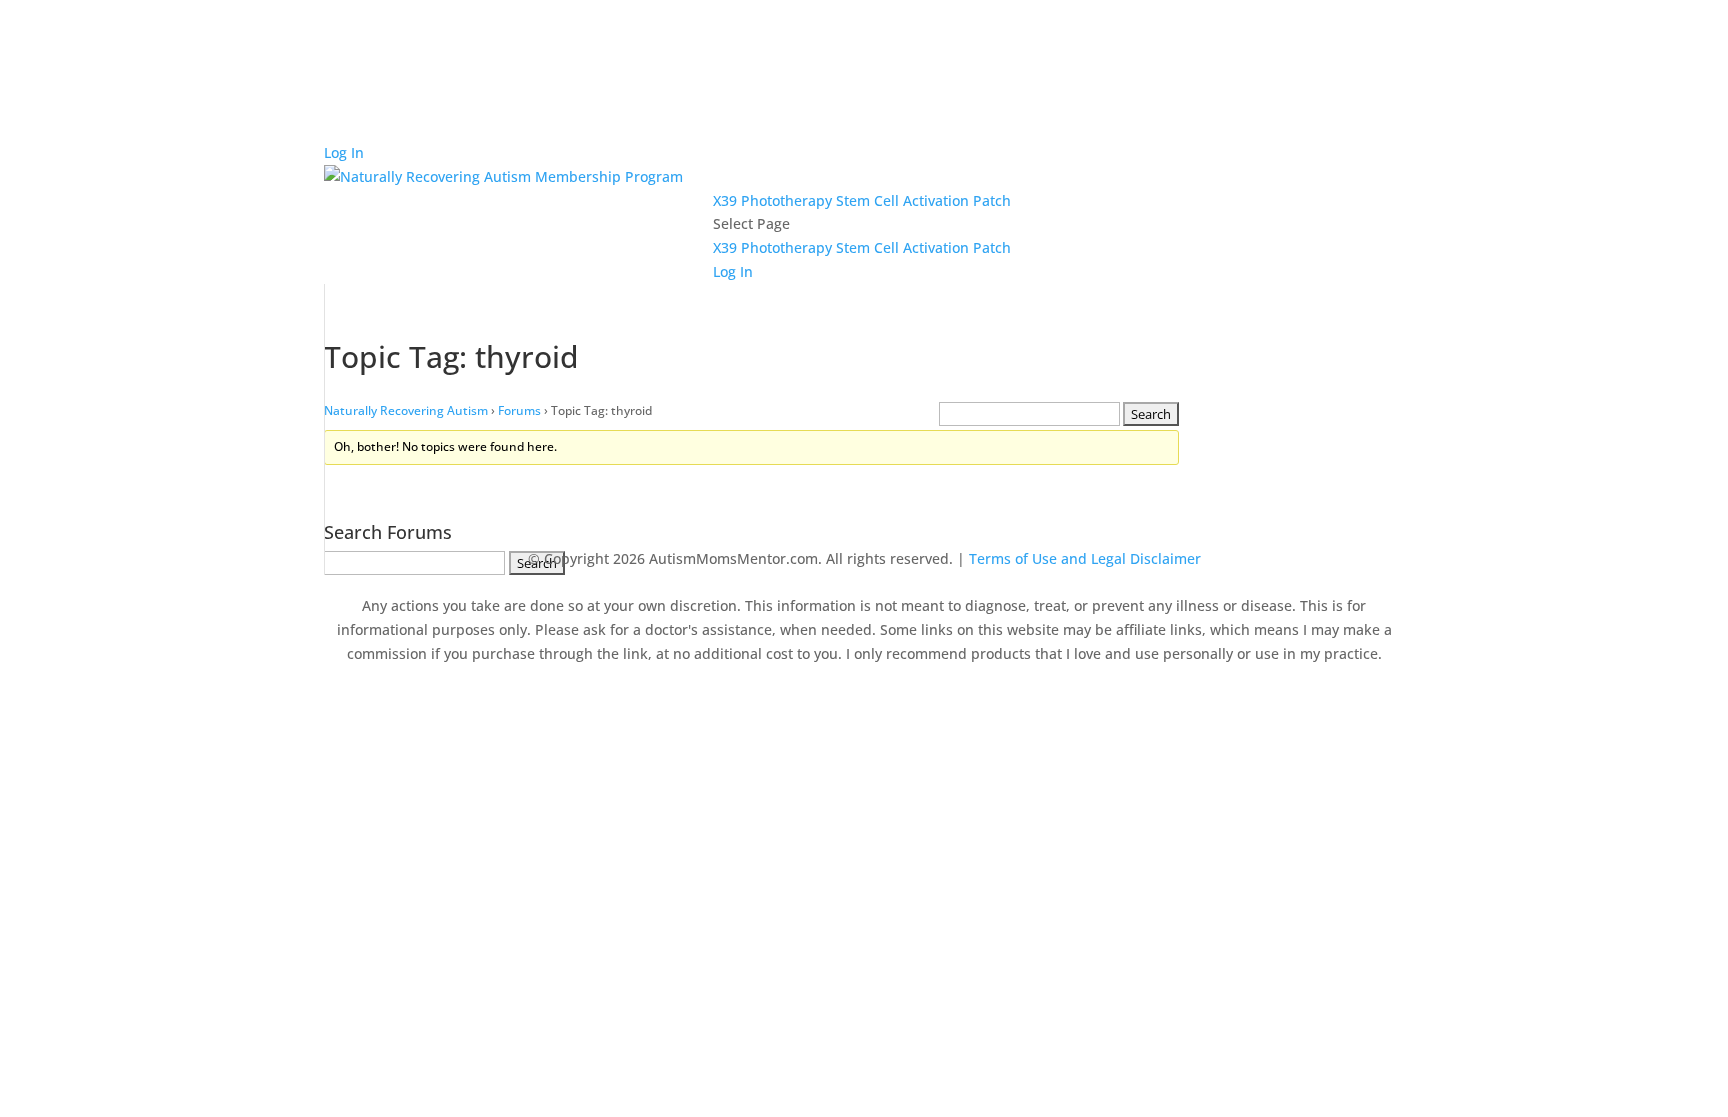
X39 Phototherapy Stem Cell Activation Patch (862, 200)
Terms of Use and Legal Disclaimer (1085, 558)
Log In (344, 152)
